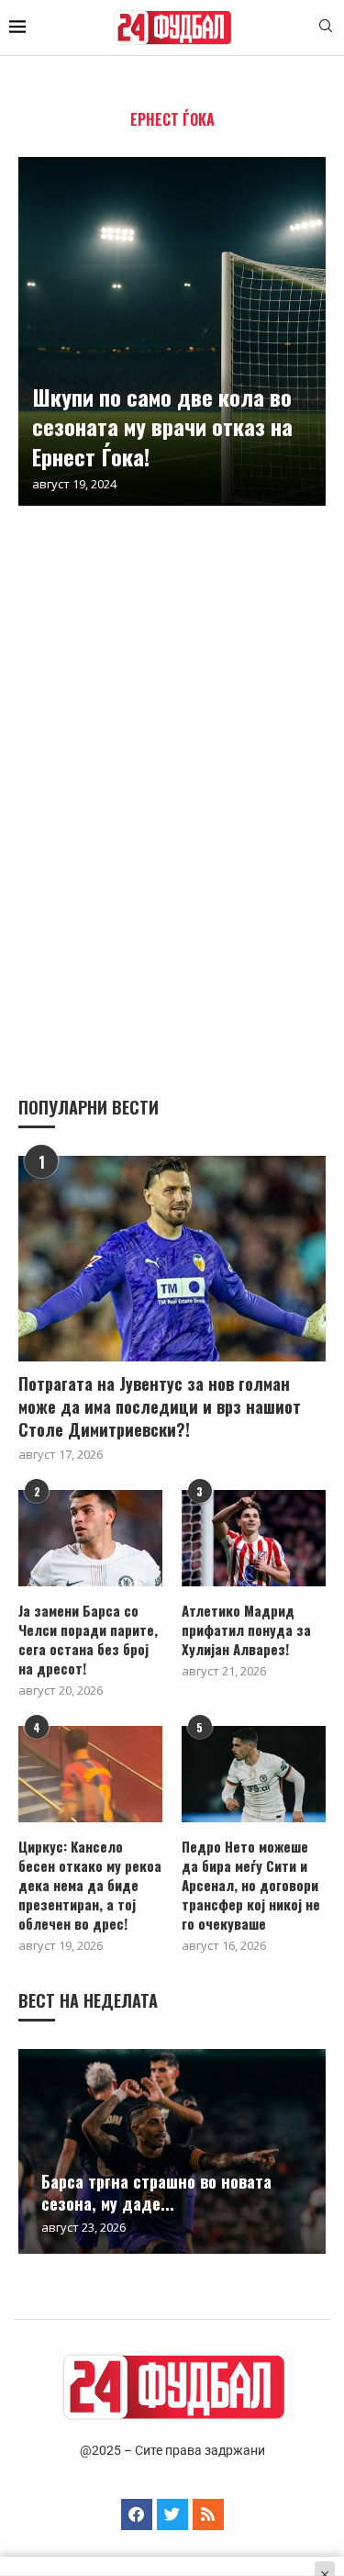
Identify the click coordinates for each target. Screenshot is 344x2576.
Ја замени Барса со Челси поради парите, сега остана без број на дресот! (88, 1640)
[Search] (326, 28)
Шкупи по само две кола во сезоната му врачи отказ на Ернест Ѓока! (162, 426)
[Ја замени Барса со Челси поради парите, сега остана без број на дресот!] (90, 1538)
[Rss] (208, 2514)
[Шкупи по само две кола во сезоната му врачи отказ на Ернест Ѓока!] (172, 331)
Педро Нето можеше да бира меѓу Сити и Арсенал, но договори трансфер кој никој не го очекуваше (251, 1885)
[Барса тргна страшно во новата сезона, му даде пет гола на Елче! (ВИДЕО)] (172, 2151)
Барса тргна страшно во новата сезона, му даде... (156, 2192)
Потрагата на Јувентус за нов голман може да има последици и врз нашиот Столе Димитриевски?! (160, 1407)
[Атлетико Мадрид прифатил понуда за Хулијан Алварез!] (254, 1538)
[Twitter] (172, 2514)
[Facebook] (137, 2514)
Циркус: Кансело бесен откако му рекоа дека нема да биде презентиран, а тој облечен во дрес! (90, 1885)
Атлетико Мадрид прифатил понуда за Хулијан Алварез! (246, 1630)
